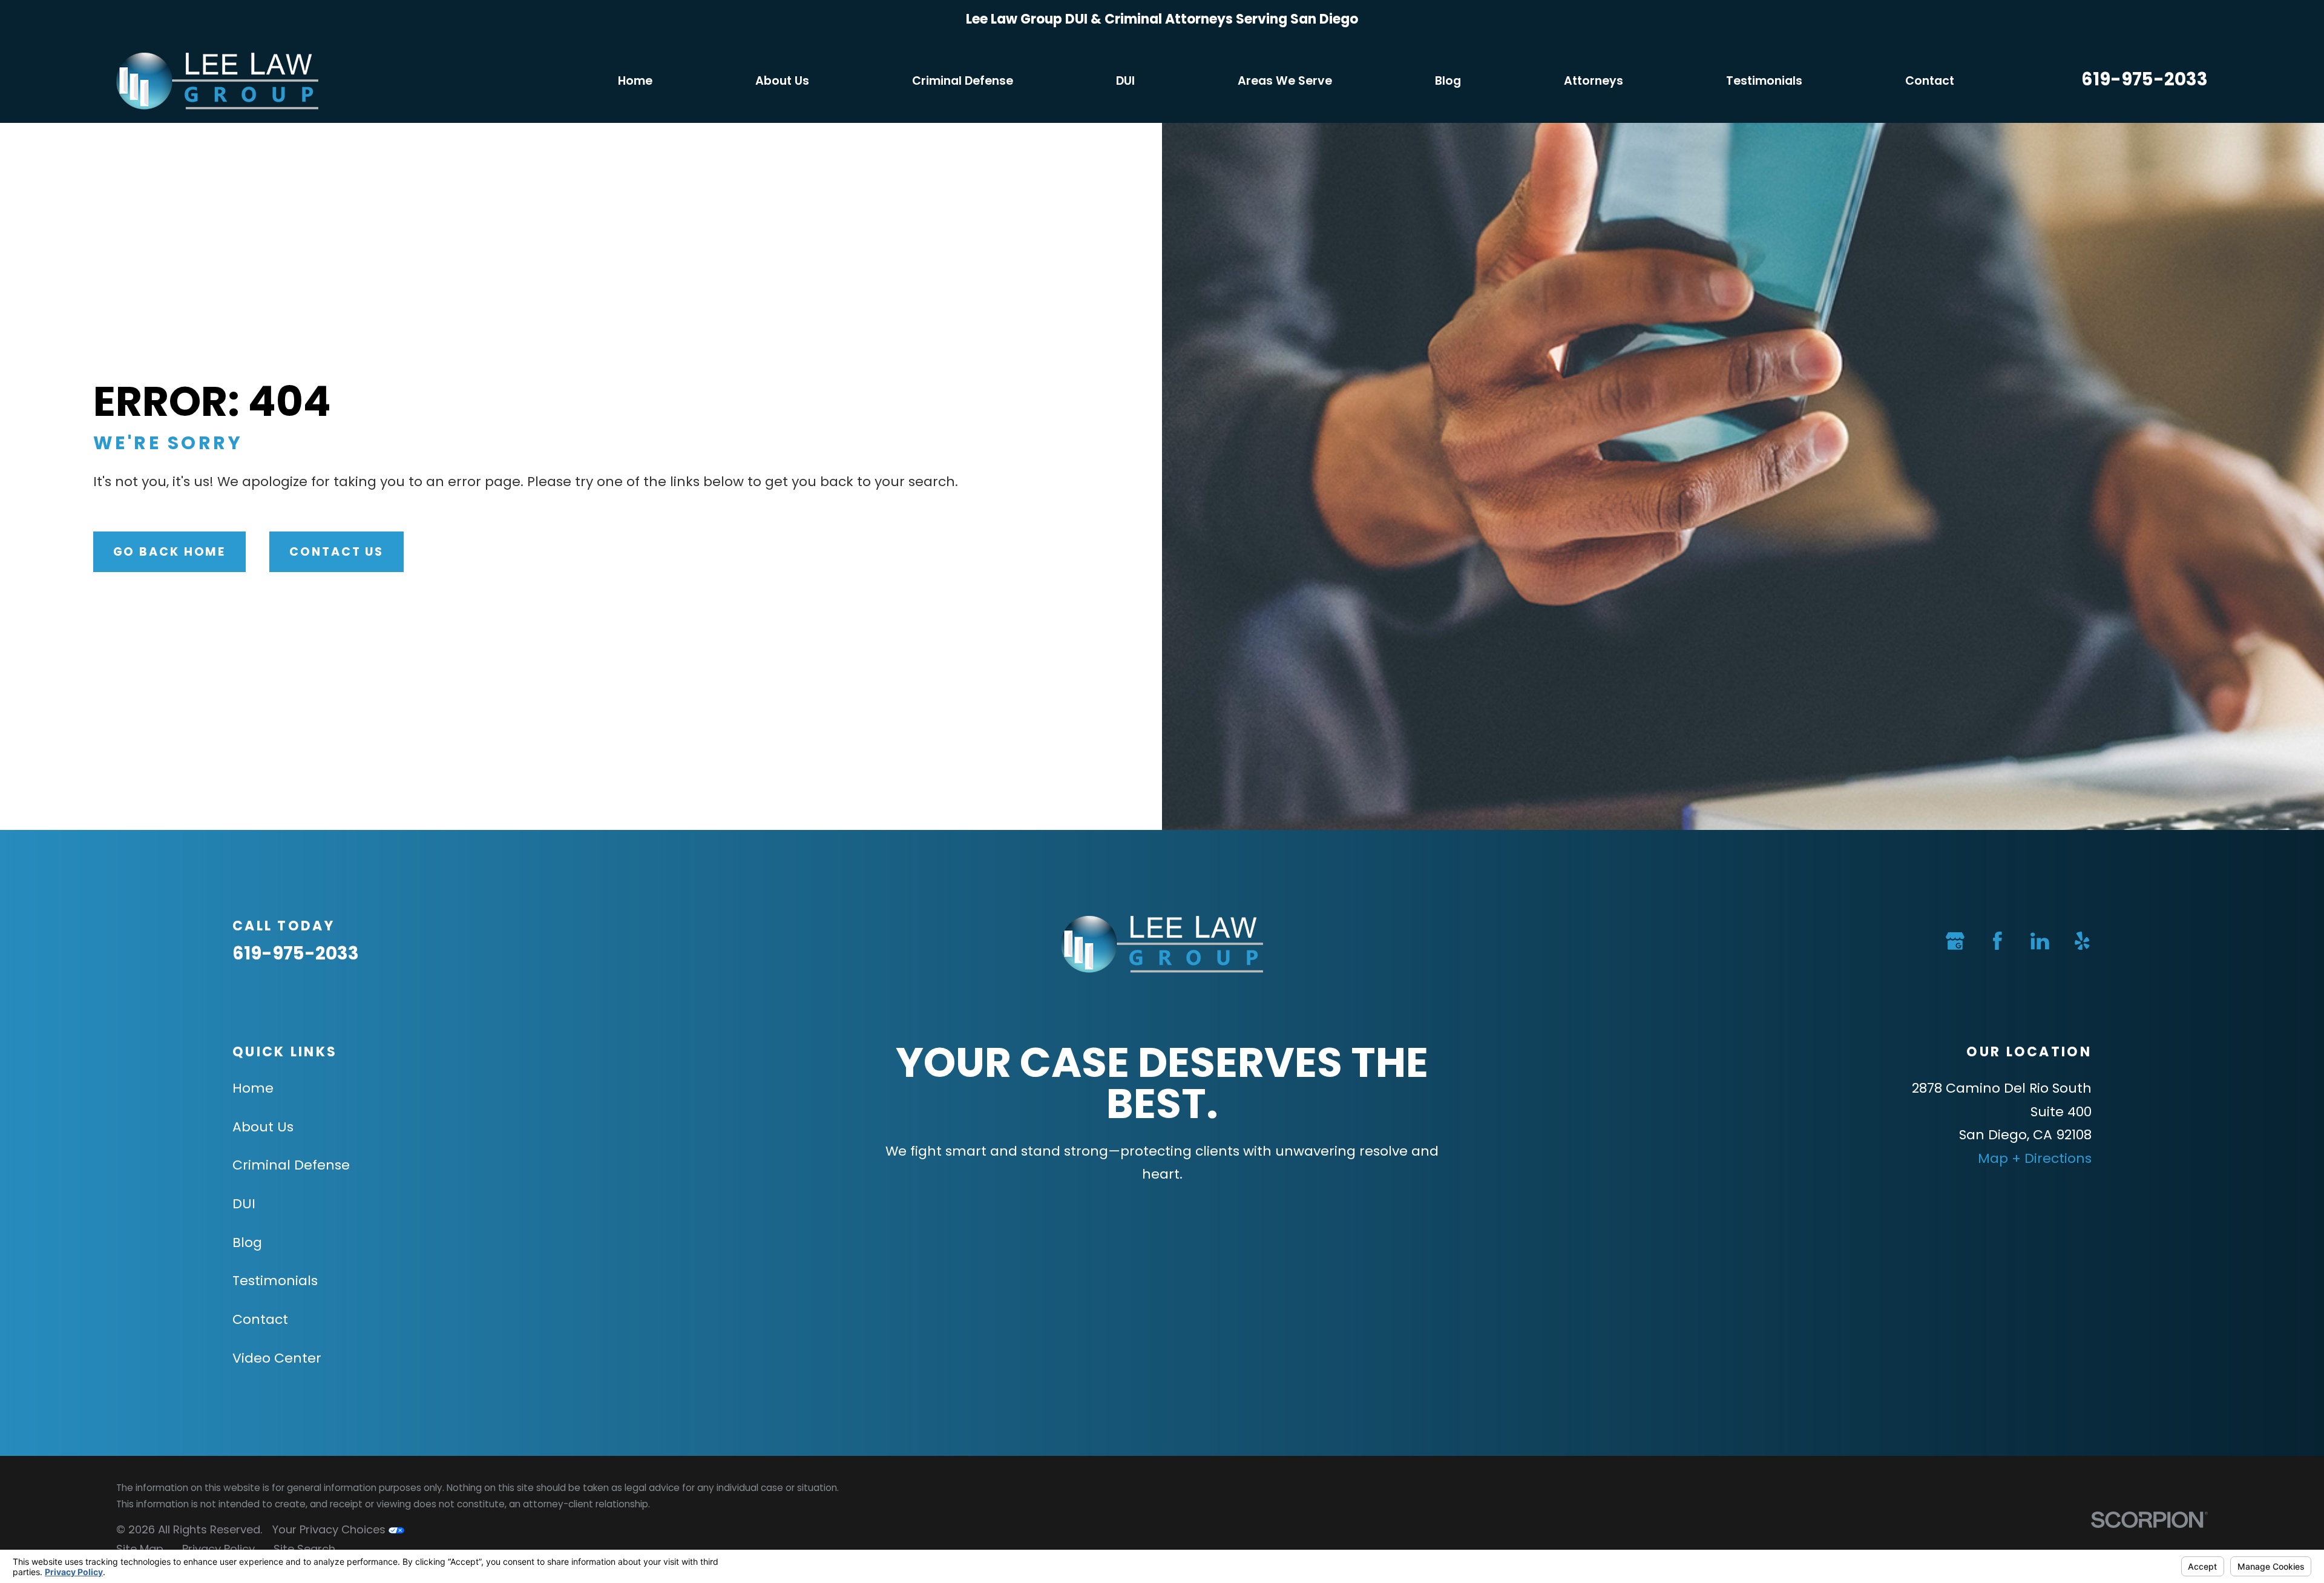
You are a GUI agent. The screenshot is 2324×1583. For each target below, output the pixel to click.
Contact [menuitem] (1930, 81)
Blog (247, 1242)
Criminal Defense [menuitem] (963, 81)
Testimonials (275, 1281)
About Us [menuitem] (782, 81)
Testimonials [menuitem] (1764, 81)
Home (253, 1088)
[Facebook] (1997, 941)
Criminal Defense (291, 1165)
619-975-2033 (2145, 79)
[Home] (217, 81)
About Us (263, 1127)
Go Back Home (170, 552)
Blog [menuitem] (1448, 81)
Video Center (277, 1358)
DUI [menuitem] (1125, 81)
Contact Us (336, 552)
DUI (244, 1204)
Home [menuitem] (635, 81)
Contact (260, 1319)
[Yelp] (2082, 941)
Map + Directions (2035, 1158)
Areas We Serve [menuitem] (1285, 81)
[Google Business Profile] (1955, 941)
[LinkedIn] (2040, 941)
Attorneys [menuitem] (1594, 81)
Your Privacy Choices (330, 1529)
